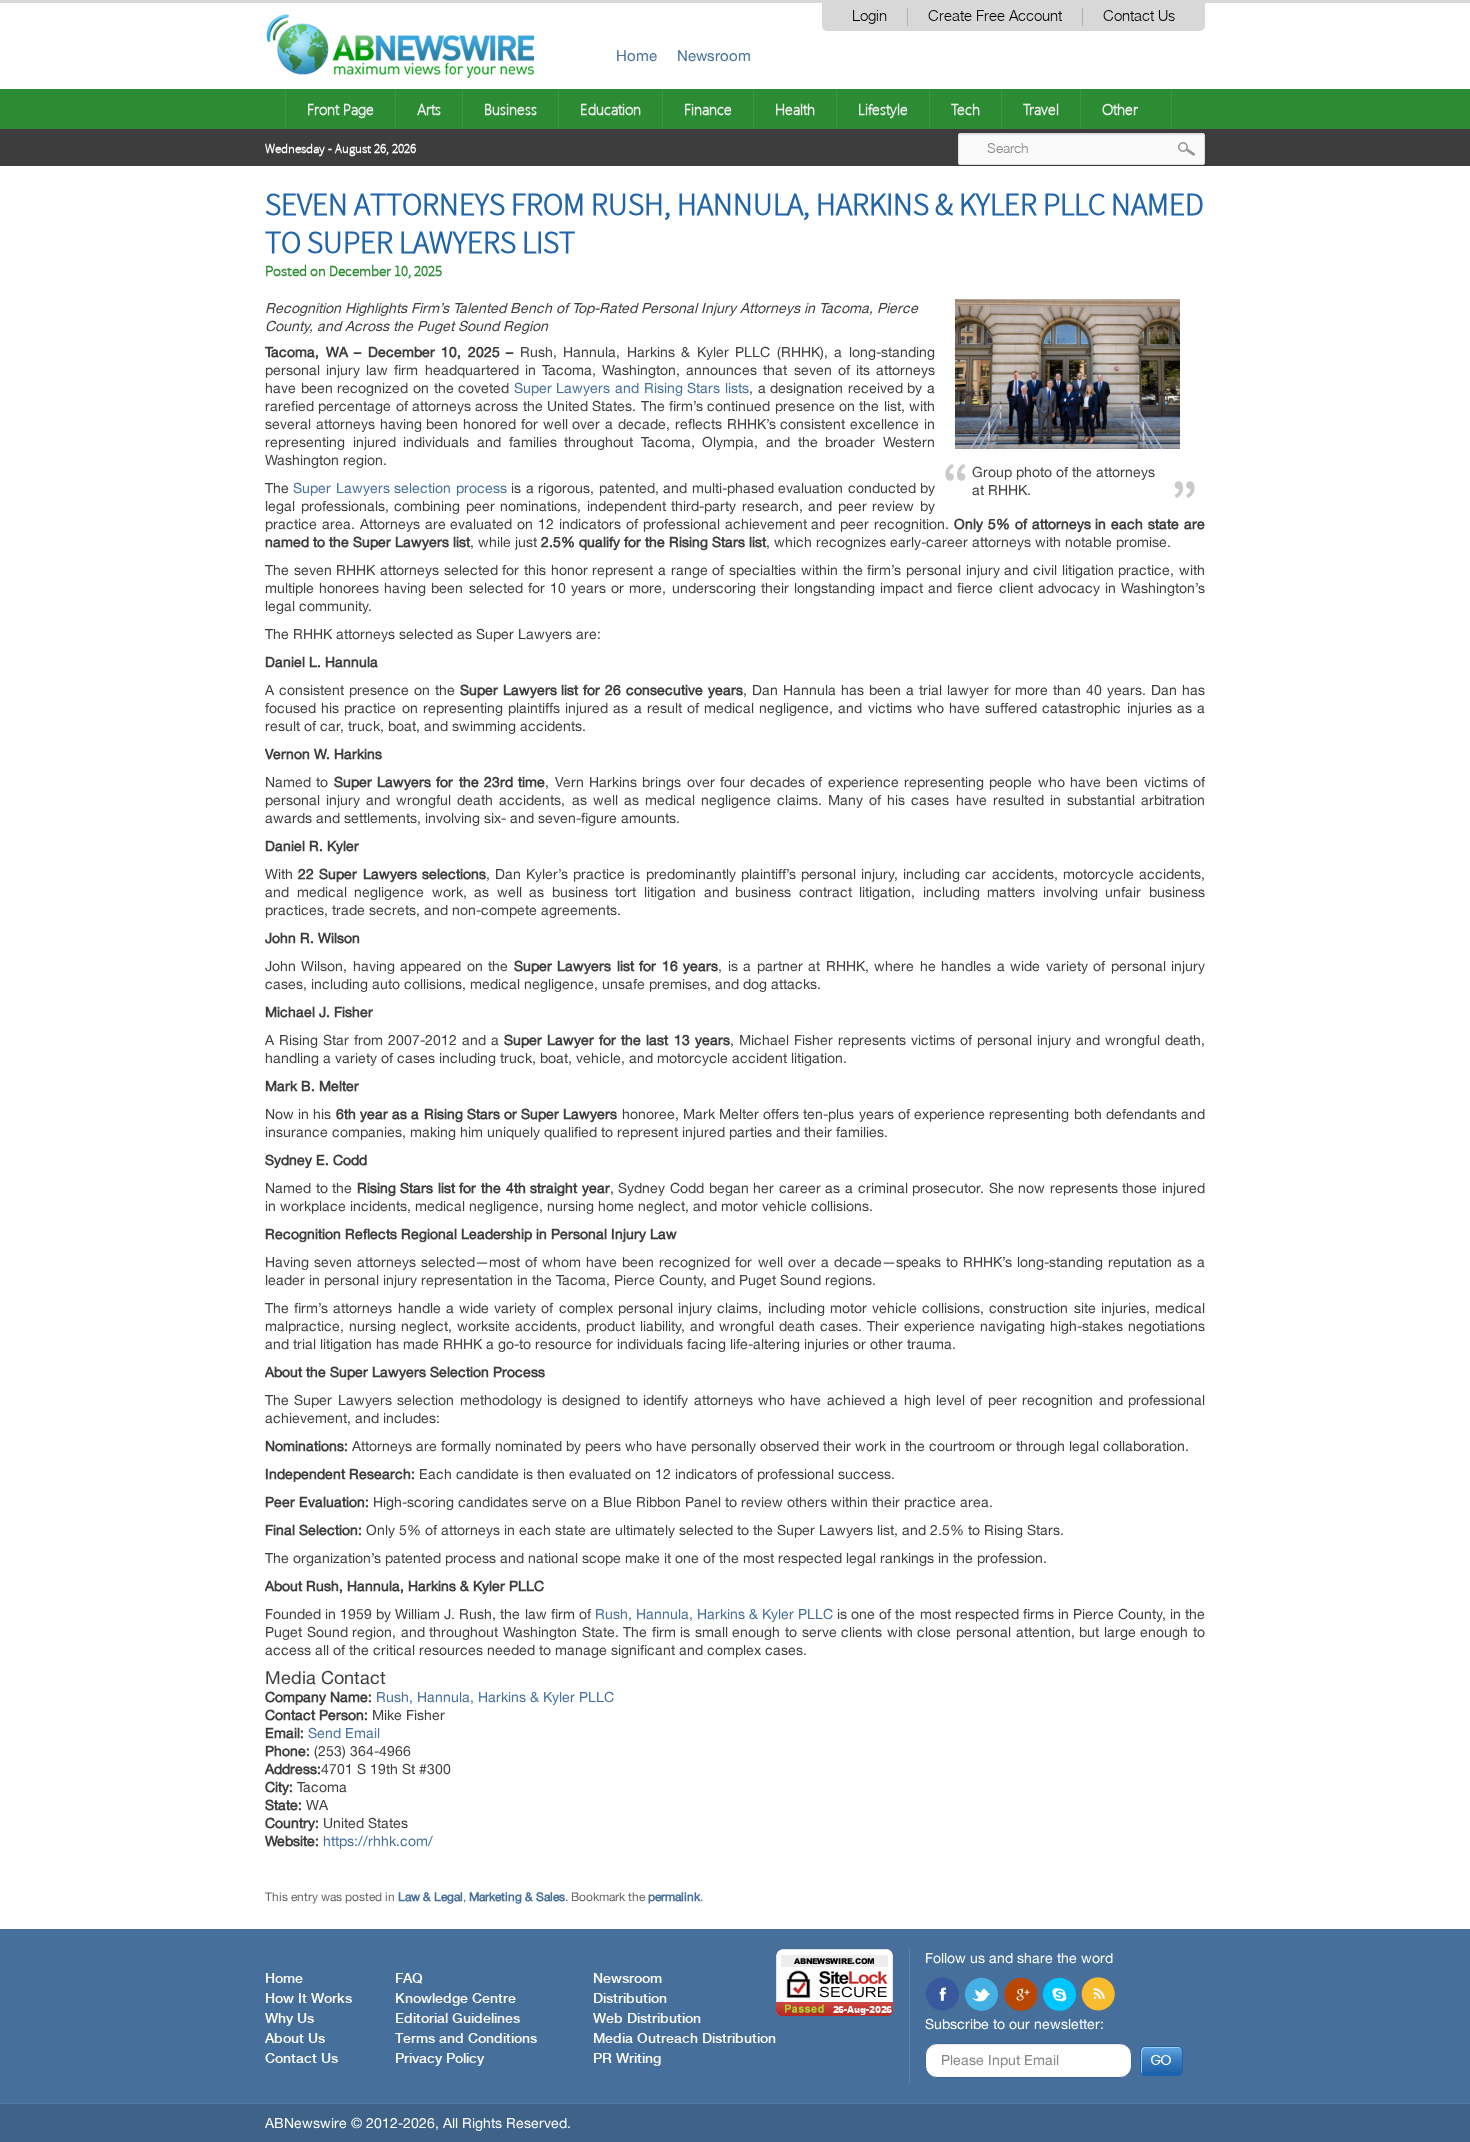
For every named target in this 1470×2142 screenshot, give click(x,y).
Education (610, 109)
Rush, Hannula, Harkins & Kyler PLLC (714, 1614)
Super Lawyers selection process (399, 488)
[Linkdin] (1020, 1996)
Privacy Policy (439, 2059)
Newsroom (714, 55)
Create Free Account (995, 16)
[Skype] (1059, 1996)
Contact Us (1139, 16)
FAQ (409, 1979)
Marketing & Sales (517, 1897)
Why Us (289, 2019)
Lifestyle (883, 109)
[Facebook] (942, 1996)
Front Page (340, 109)
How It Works (308, 1999)
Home (636, 55)
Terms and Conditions (466, 2039)
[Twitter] (981, 1996)
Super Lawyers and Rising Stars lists (631, 388)
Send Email (344, 1733)
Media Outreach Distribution (684, 2039)
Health (795, 109)
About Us (295, 2039)
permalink (674, 1897)
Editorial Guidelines (457, 2019)
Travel (1041, 109)
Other (1120, 109)
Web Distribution (647, 2019)
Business (510, 109)
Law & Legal (430, 1897)
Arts (429, 109)
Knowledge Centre (455, 1999)
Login (869, 16)
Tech (965, 109)
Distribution (630, 1999)
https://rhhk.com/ (378, 1841)
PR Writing (627, 2059)
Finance (708, 109)
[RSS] (1098, 1996)
